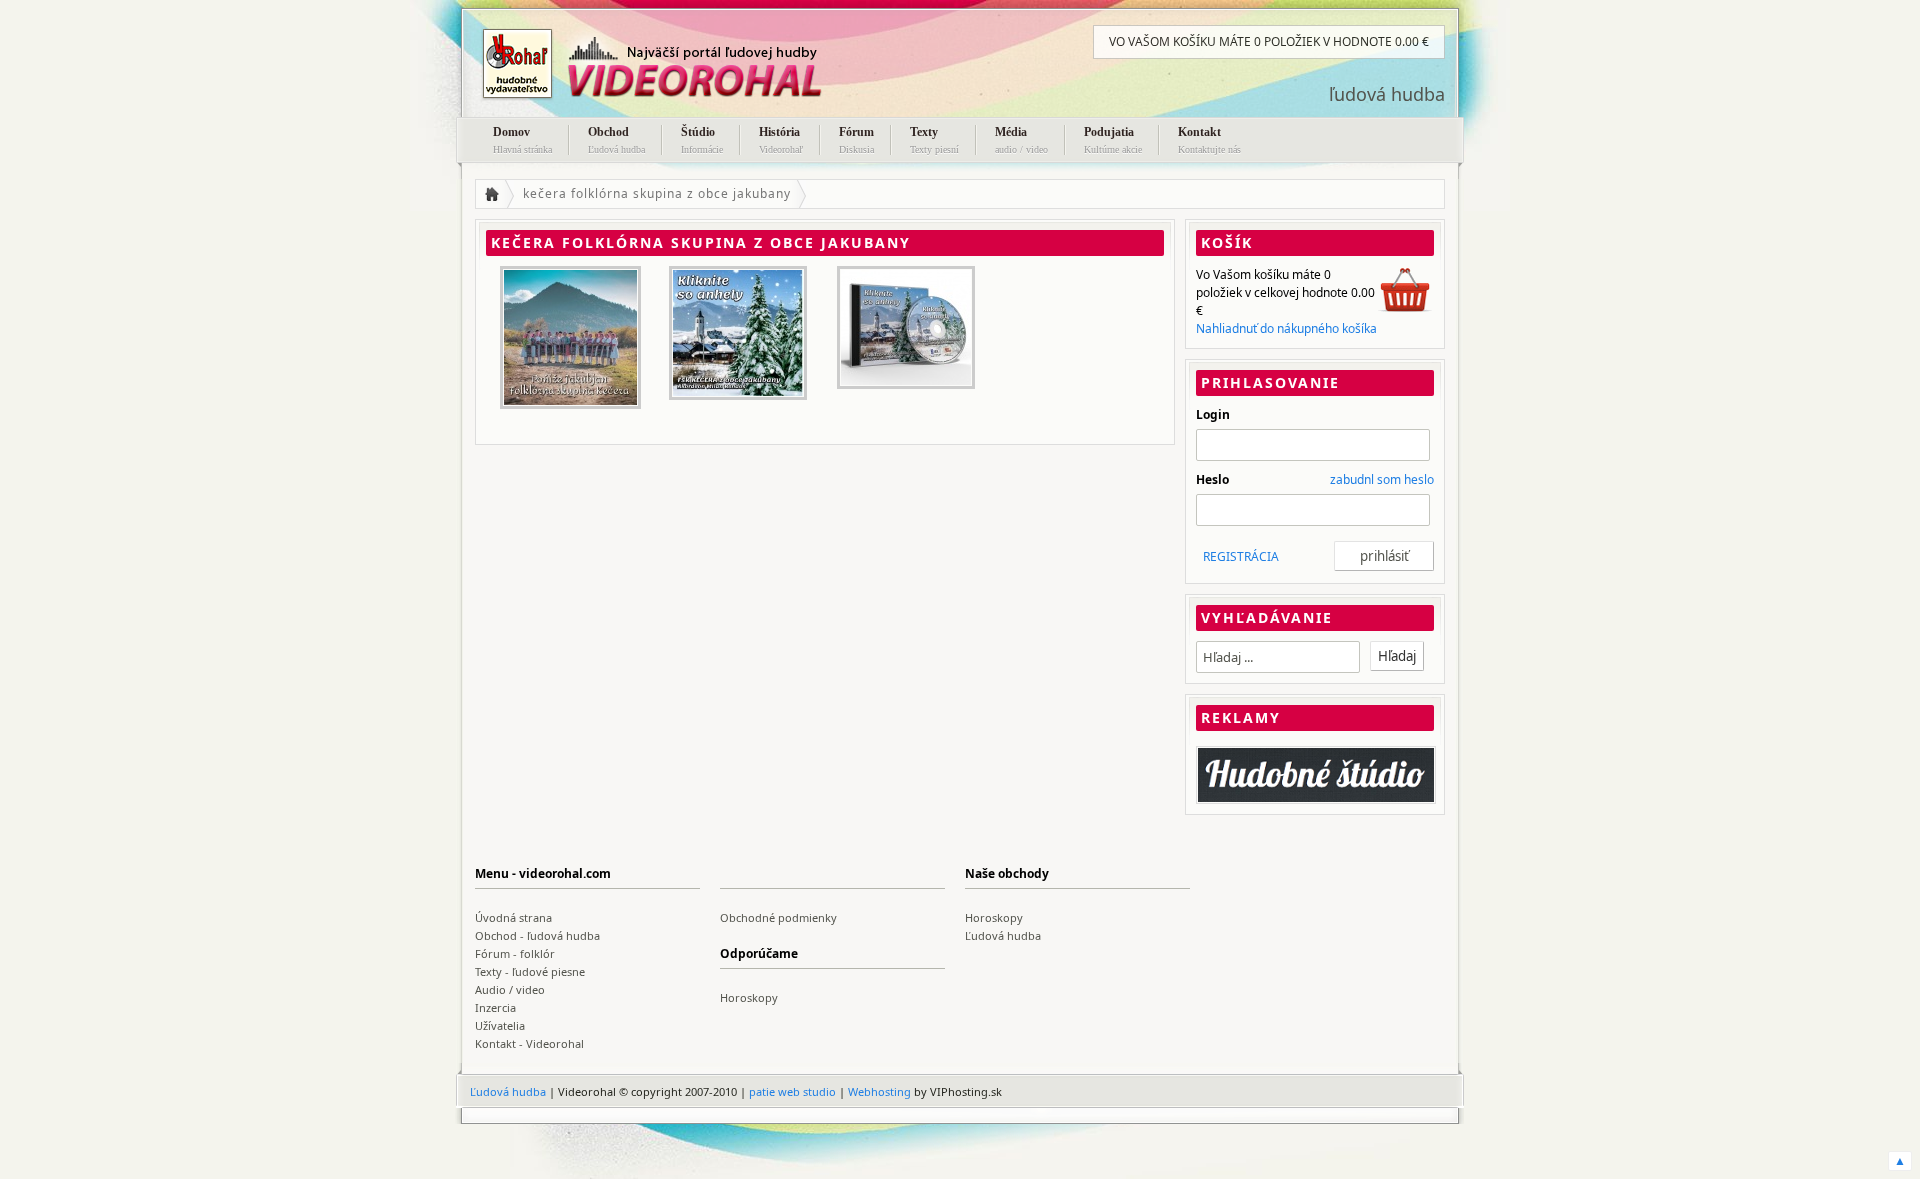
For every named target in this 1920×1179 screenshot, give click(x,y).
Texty (934, 140)
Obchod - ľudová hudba (537, 935)
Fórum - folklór (515, 953)
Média (1021, 140)
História (781, 140)
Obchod (616, 140)
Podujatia (1113, 140)
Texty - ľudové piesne (530, 971)
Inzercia (495, 1007)
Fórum (856, 140)
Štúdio (702, 140)
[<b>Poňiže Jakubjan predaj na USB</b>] (570, 337)
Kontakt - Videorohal (529, 1043)
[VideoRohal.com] (675, 64)
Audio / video (510, 989)
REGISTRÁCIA (1241, 556)
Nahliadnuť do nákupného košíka (1286, 328)
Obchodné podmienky (778, 917)
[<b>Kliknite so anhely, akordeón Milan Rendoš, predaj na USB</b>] (738, 333)
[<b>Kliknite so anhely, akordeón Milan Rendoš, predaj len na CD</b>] (906, 327)
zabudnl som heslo (1382, 479)
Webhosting (879, 1091)
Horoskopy (994, 917)
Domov (522, 140)
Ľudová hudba (1003, 935)
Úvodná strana (513, 917)
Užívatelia (500, 1025)
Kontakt (1209, 140)
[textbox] (1278, 657)
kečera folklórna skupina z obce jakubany (657, 193)
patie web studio (792, 1091)
